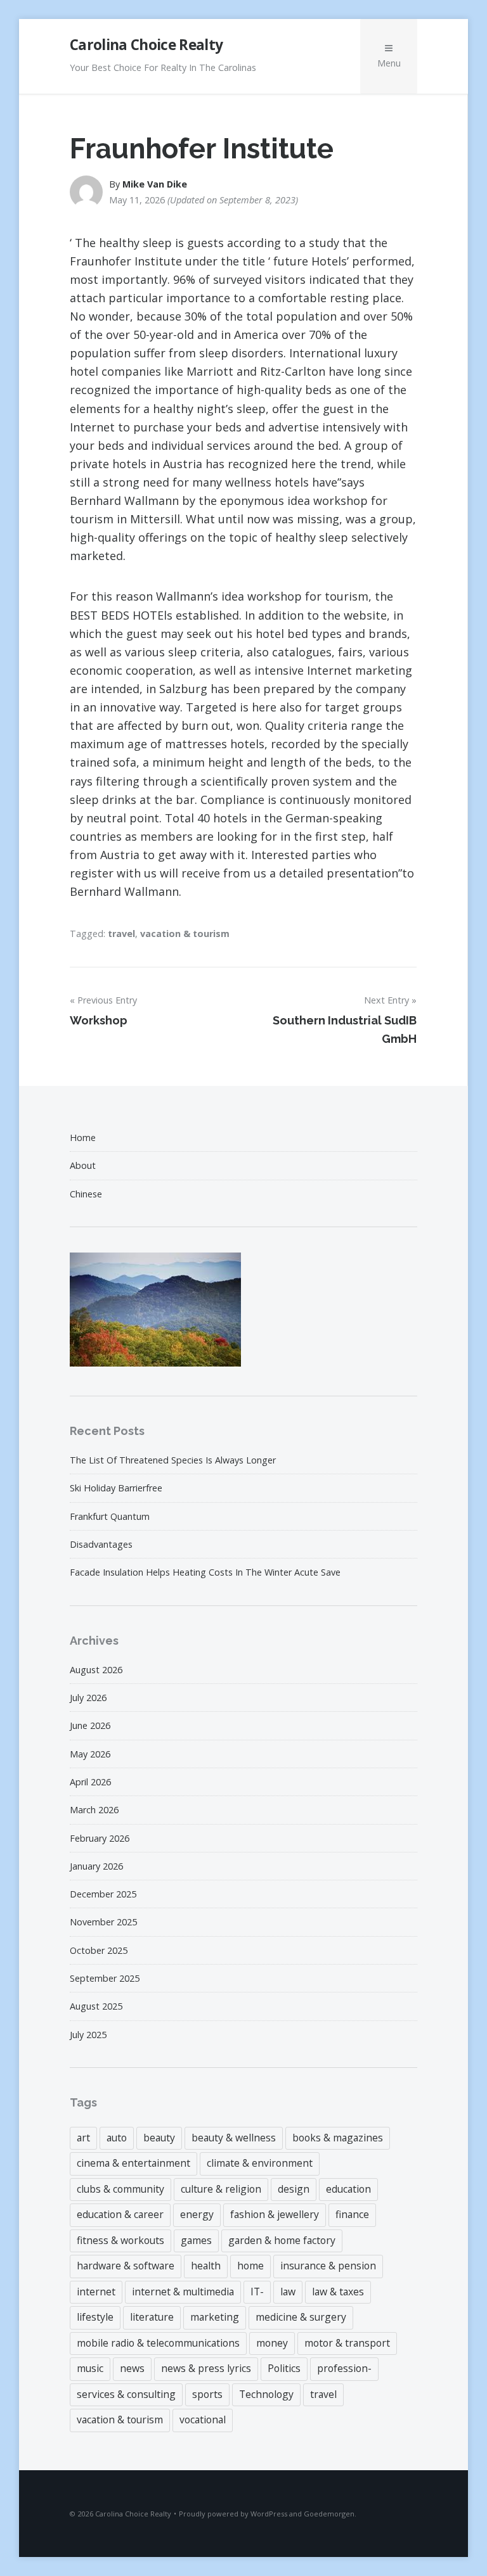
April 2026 (90, 1782)
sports (207, 2394)
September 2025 (105, 1978)
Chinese (86, 1194)
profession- (344, 2368)
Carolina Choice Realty (146, 45)
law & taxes (338, 2292)
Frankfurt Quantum (110, 1516)
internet (96, 2292)
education (348, 2189)
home (250, 2266)
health (206, 2266)
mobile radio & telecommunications (158, 2343)
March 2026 (94, 1810)
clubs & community (120, 2189)
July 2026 (88, 1698)
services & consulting (126, 2394)
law (288, 2292)
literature (152, 2317)
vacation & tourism (185, 934)
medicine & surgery (301, 2317)
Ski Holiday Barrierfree (116, 1488)
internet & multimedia (183, 2292)
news (132, 2368)
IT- (257, 2292)
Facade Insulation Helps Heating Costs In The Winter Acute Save (205, 1572)
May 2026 (90, 1754)
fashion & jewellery (275, 2214)
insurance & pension (328, 2266)
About (83, 1165)
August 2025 (96, 2006)
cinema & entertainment (133, 2163)
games (196, 2240)
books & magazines (338, 2138)
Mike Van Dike (155, 184)
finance (352, 2214)
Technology (266, 2394)
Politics (284, 2368)
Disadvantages (101, 1544)
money (272, 2343)
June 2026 (90, 1725)
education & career (120, 2214)
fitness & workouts (120, 2240)
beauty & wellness (234, 2138)
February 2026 (100, 1838)
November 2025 (103, 1922)
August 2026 (96, 1670)
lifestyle (95, 2317)
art (83, 2138)
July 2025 (88, 2035)
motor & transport (347, 2343)
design (294, 2189)
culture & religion (221, 2189)
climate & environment (260, 2163)
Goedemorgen (329, 2514)
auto (117, 2138)
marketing (215, 2317)
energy (197, 2214)
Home (83, 1138)
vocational (203, 2420)
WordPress (269, 2514)
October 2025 (99, 1950)
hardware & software (126, 2266)
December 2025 (103, 1894)
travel (121, 934)
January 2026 (96, 1866)
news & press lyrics (206, 2368)
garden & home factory (282, 2240)
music (90, 2368)
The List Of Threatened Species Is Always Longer (173, 1460)
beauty (159, 2138)
